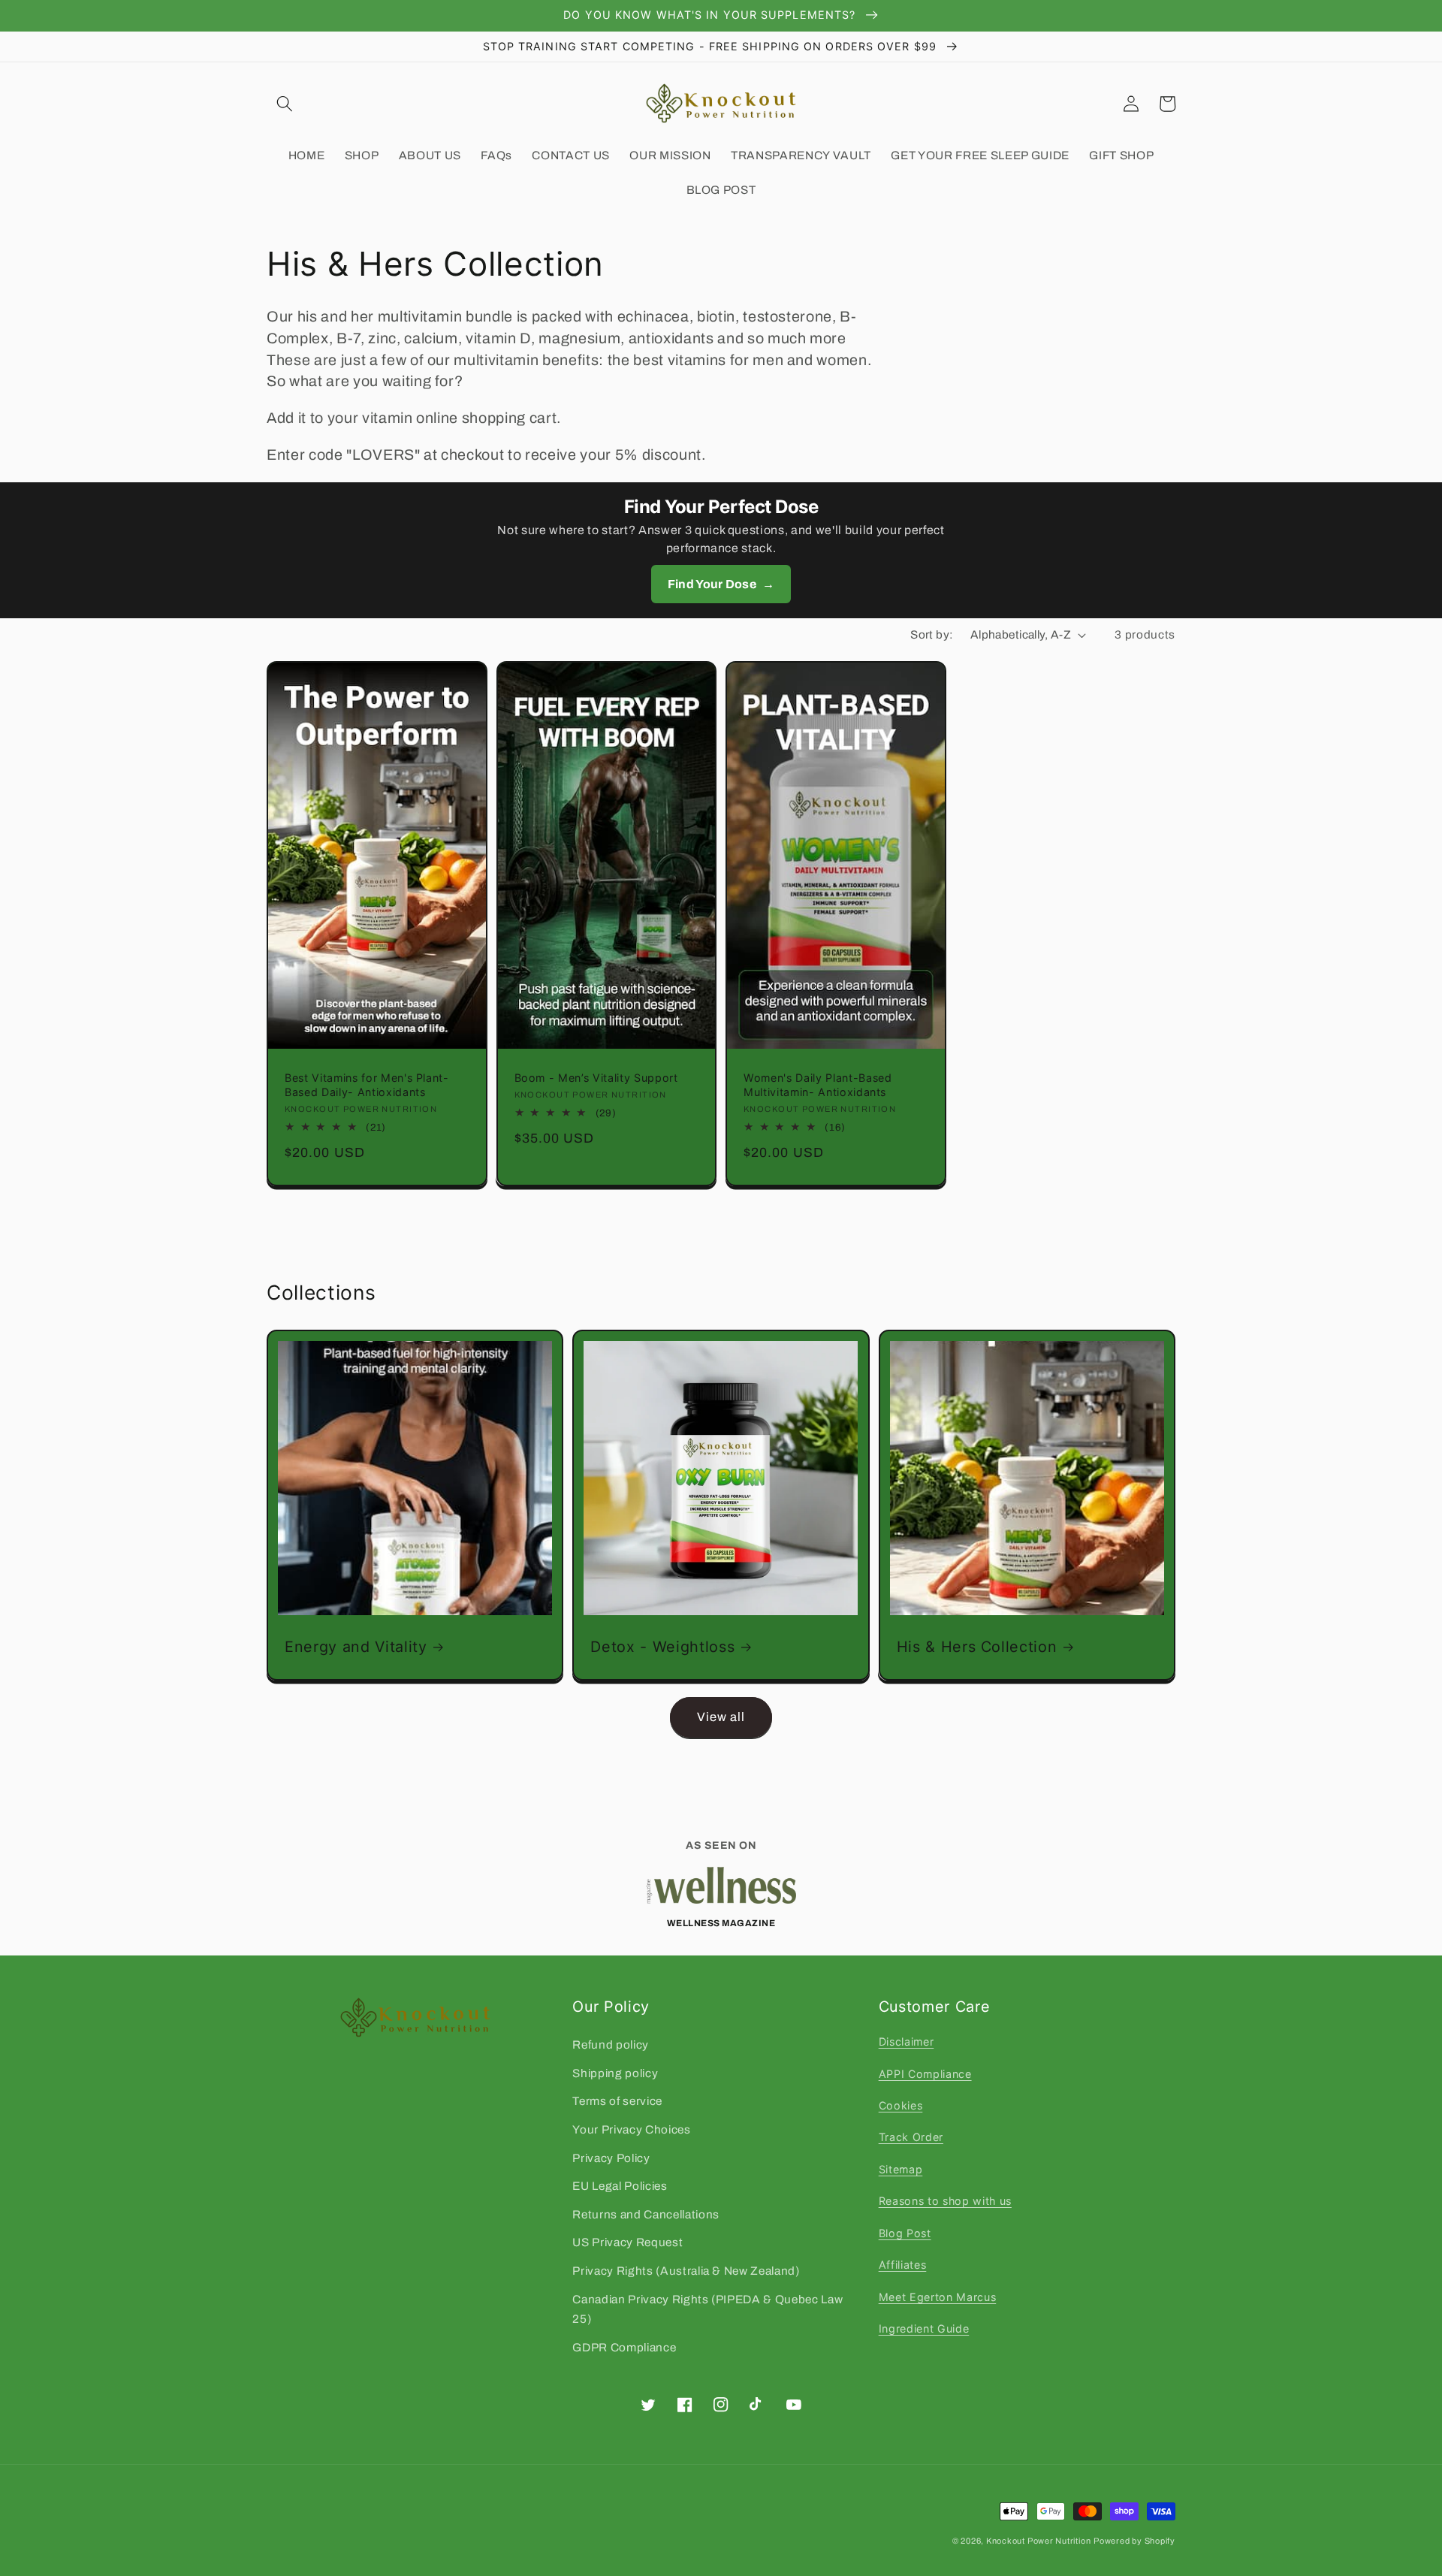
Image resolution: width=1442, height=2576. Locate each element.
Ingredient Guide (924, 2328)
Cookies (901, 2105)
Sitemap (901, 2169)
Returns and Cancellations (646, 2214)
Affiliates (903, 2265)
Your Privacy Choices (631, 2129)
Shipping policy (615, 2073)
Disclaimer (907, 2041)
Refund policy (611, 2044)
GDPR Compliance (624, 2347)
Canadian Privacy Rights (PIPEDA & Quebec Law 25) (707, 2309)
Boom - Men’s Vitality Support (596, 1078)
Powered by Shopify (1134, 2541)
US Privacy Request (627, 2242)
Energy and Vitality (356, 1647)
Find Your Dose (721, 584)
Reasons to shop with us (945, 2201)
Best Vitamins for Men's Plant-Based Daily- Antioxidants (367, 1085)
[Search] (285, 104)
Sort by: (932, 634)
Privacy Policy (611, 2158)
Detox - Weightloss (662, 1647)
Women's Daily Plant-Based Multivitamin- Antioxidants (818, 1085)
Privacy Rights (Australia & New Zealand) (686, 2271)
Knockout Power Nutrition (1038, 2541)
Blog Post (905, 2233)
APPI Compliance (925, 2074)
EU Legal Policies (620, 2186)
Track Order (911, 2137)
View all (721, 1717)
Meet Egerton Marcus (938, 2297)
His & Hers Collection (977, 1647)
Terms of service (617, 2101)
